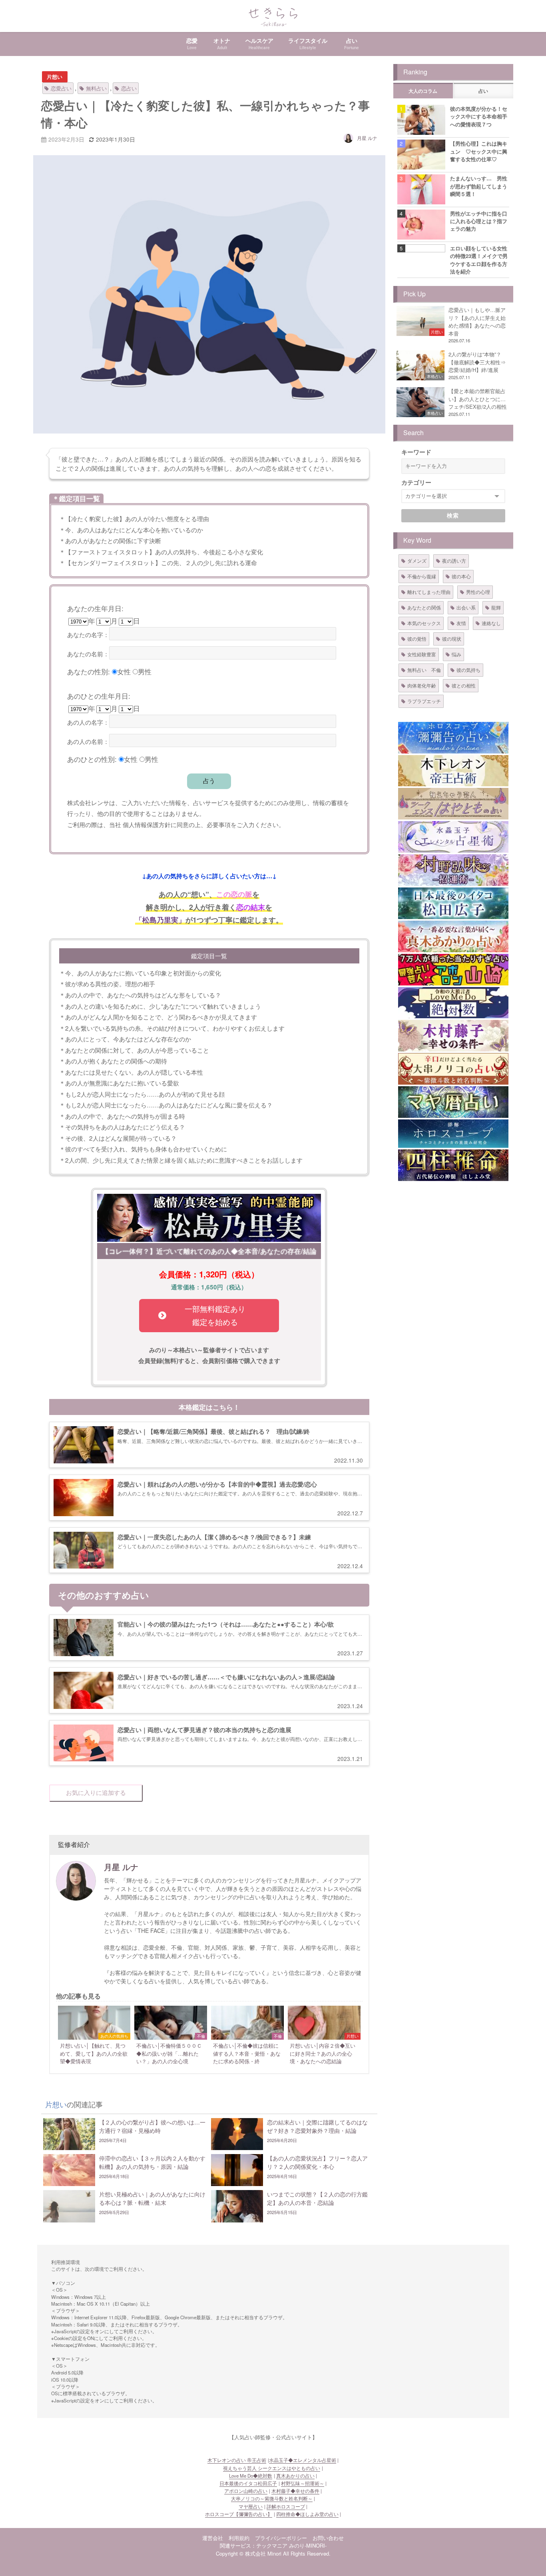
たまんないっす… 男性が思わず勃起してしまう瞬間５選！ (479, 186)
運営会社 (213, 2538)
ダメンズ (417, 561)
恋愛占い (61, 88)
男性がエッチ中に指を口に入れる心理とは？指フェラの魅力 (479, 221)
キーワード (416, 452)
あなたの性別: (89, 671)
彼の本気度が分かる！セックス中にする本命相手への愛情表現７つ (479, 116)
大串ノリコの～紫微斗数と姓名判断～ (272, 2498)
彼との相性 (464, 685)
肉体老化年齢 (422, 685)
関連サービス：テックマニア (254, 2545)
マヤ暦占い (251, 2506)
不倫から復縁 (422, 576)
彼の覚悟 (417, 639)
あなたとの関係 (424, 607)
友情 (461, 623)
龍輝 (496, 607)
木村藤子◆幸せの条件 (295, 2491)
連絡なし (491, 623)
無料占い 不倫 (424, 670)
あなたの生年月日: (95, 608)
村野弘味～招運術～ (303, 2483)
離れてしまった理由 (429, 592)
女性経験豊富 (422, 654)
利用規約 (239, 2538)
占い (483, 91)
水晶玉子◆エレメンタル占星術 (303, 2460)
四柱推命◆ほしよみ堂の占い (307, 2514)
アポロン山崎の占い (246, 2491)
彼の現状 (452, 639)
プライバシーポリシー (281, 2538)
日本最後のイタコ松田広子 (248, 2483)
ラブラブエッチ (424, 701)
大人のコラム (423, 91)
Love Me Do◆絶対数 (251, 2476)
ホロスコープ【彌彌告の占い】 (239, 2514)
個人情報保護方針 (147, 824)
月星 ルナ (367, 138)
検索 (453, 516)
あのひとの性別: (92, 759)
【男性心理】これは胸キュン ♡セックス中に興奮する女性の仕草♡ (479, 151)
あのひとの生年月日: (99, 696)
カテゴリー (416, 482)
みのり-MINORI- (308, 2545)
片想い (55, 77)
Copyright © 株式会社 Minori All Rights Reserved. (273, 2553)
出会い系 (466, 607)
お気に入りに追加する (96, 1793)
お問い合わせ (328, 2538)
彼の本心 (461, 576)
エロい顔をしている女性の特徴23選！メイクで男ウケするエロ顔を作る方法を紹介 (479, 260)
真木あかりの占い (295, 2476)
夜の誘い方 (454, 561)
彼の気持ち (468, 670)
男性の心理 (478, 592)
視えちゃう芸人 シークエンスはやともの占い (272, 2468)
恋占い (129, 88)
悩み (456, 654)
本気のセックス (424, 623)
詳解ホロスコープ (286, 2506)
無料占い (96, 88)
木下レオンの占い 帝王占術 (237, 2460)
